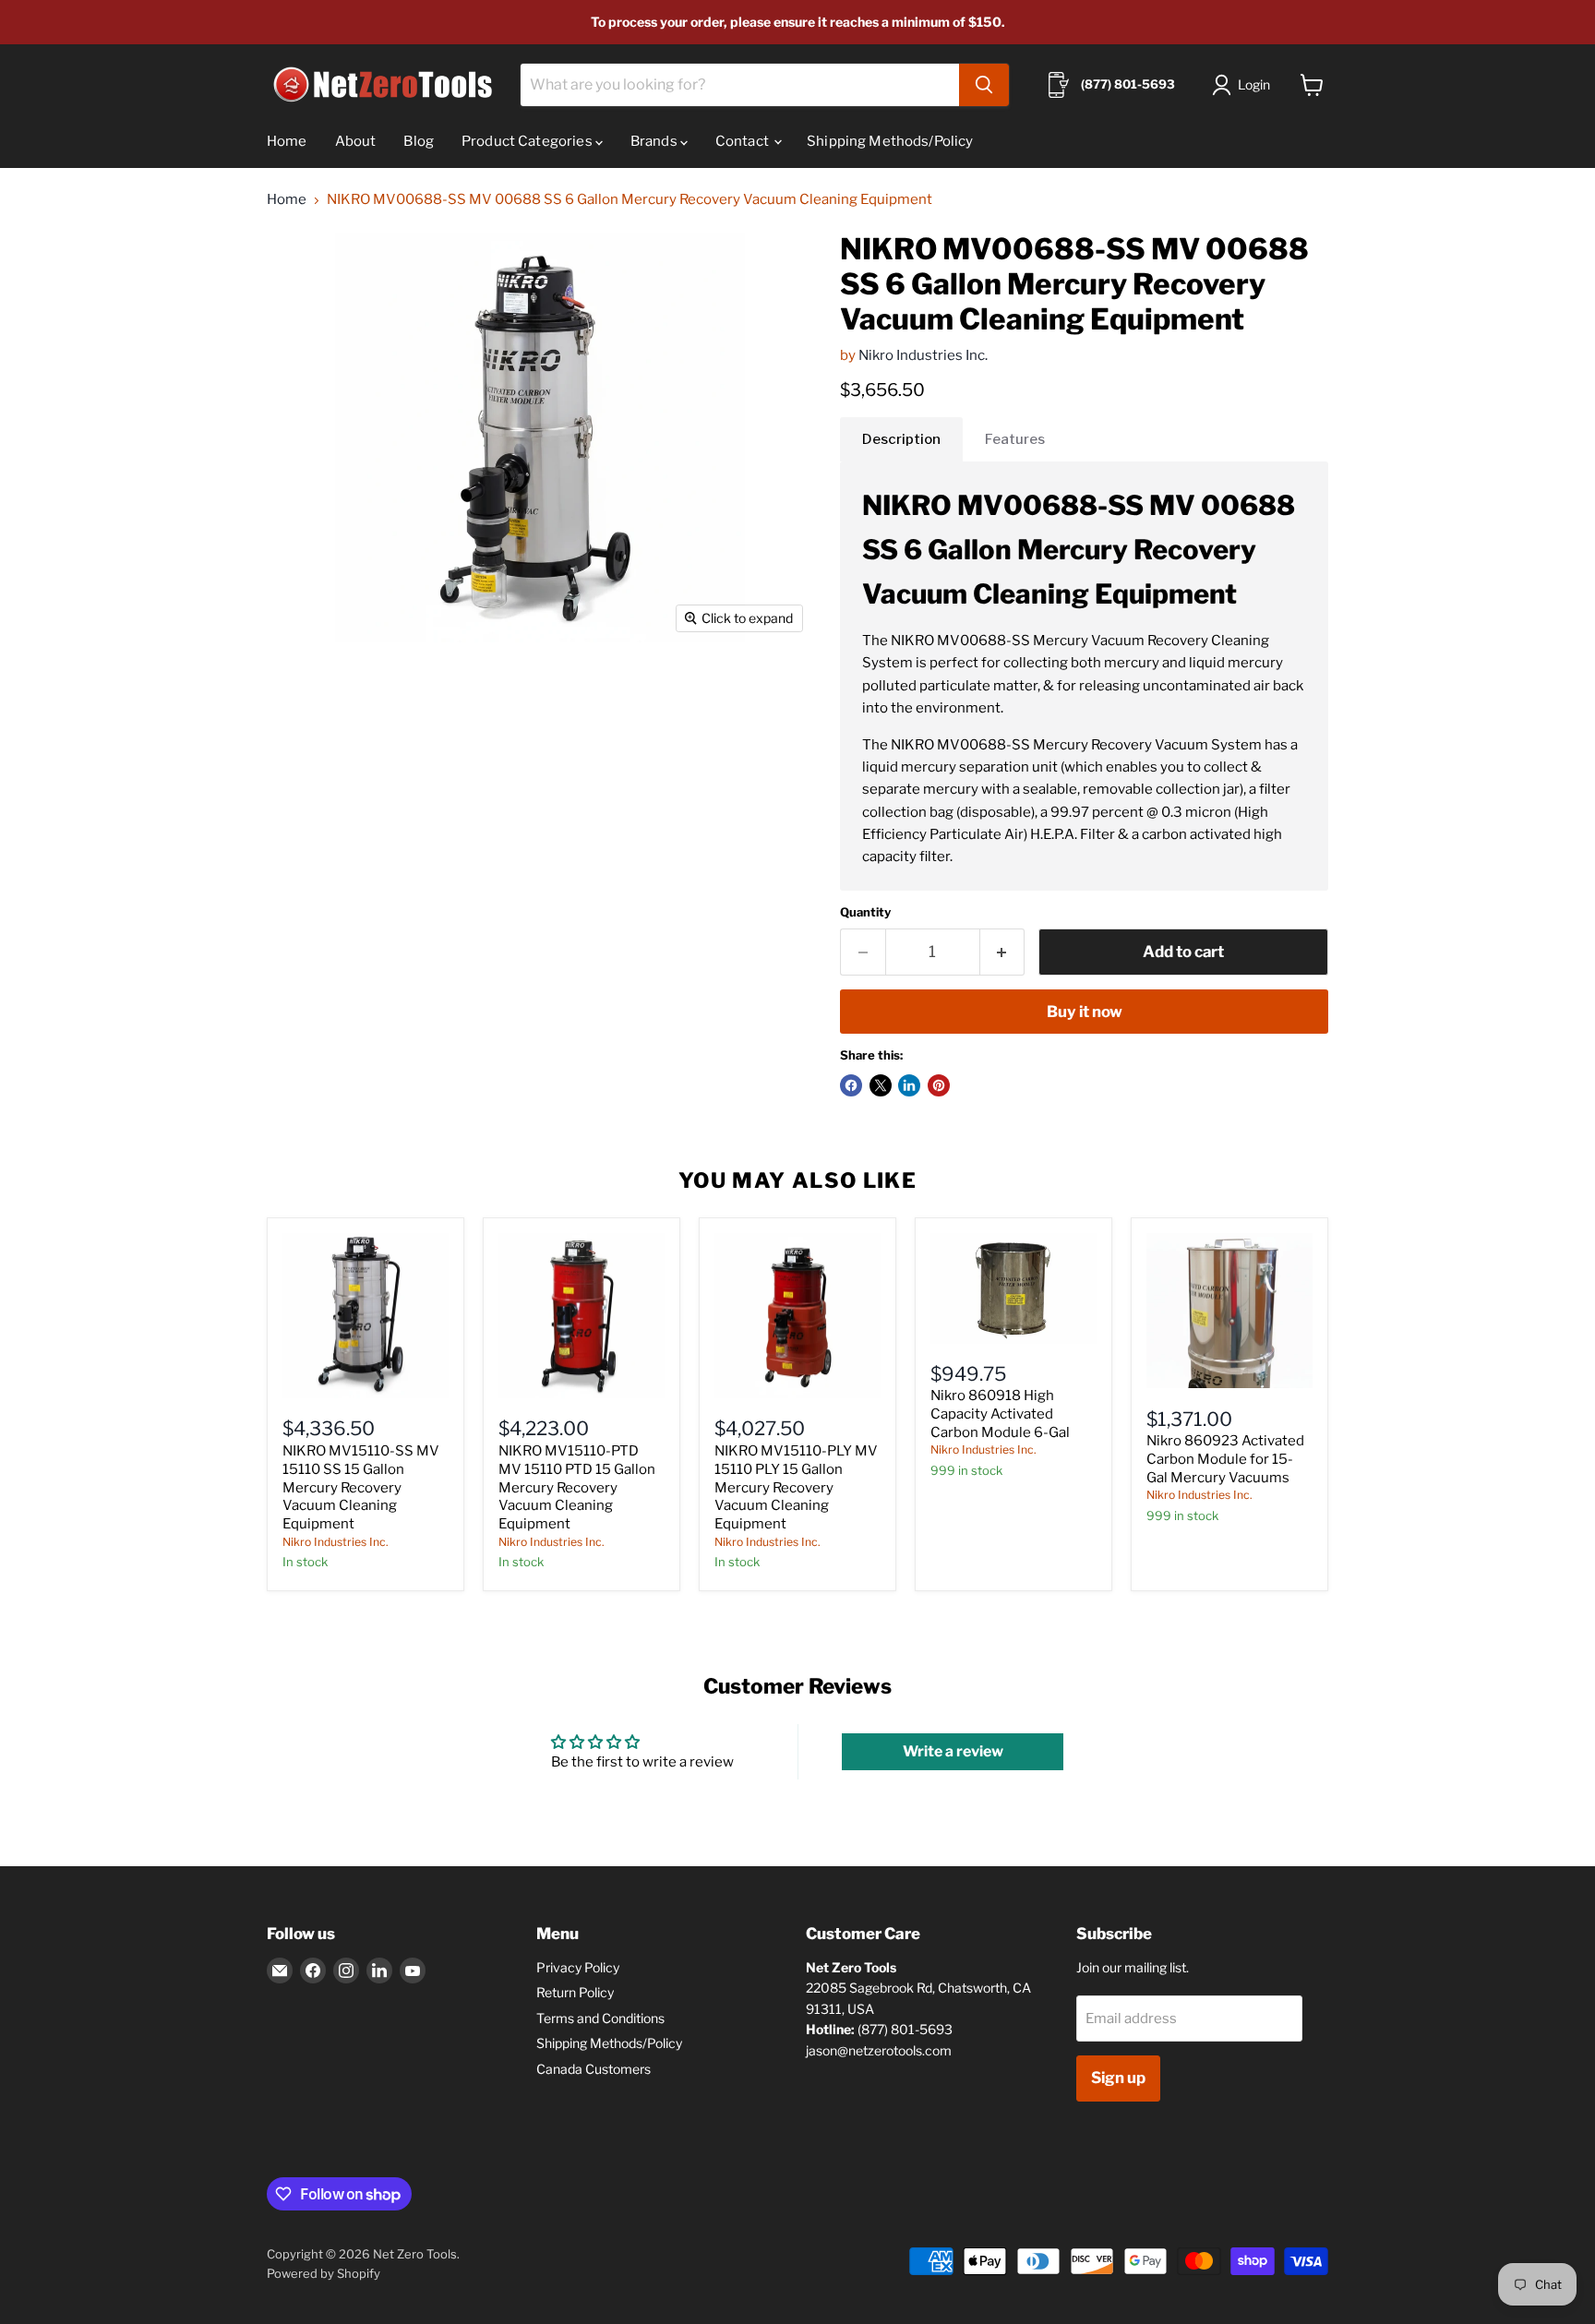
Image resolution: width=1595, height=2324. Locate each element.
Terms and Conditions (600, 2018)
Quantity (865, 912)
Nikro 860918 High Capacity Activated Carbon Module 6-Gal (1000, 1414)
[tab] (901, 439)
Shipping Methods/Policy (890, 141)
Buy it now (1085, 1012)
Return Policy (575, 1992)
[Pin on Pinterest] (939, 1085)
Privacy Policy (578, 1967)
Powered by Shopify (324, 2273)
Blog (419, 141)
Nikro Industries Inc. (923, 355)
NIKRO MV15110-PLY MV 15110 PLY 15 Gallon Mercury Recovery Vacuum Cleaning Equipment (796, 1487)
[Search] (984, 85)
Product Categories (528, 141)
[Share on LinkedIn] (909, 1085)
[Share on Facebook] (851, 1085)
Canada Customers (594, 2069)
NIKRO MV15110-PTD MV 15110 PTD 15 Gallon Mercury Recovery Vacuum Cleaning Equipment (577, 1487)
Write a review (953, 1751)
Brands (655, 141)
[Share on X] (881, 1085)
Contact (744, 141)
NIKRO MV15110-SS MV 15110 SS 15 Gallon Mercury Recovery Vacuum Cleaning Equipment (361, 1487)
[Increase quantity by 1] (1003, 952)
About (356, 141)
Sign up (1118, 2078)
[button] (1245, 85)
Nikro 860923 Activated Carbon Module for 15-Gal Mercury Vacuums (1225, 1459)
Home (287, 141)
